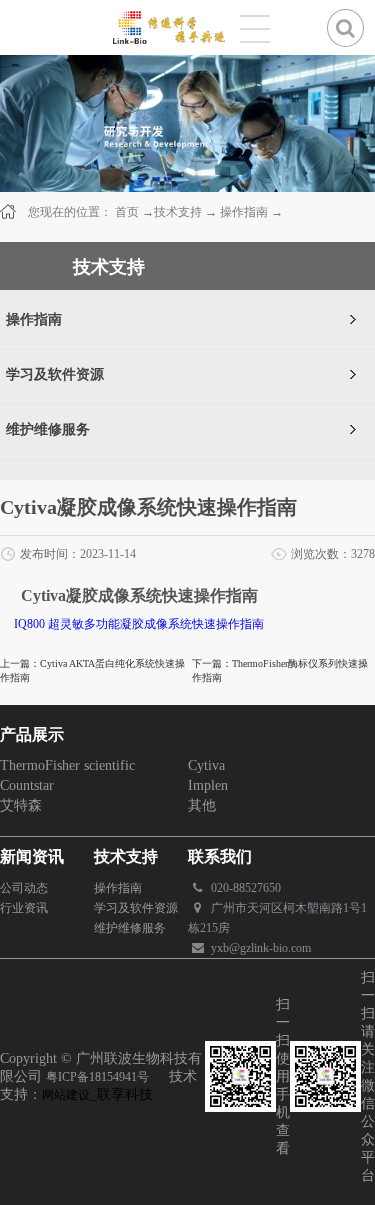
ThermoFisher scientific (67, 765)
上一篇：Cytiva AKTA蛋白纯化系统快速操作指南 (92, 670)
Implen (208, 785)
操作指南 (244, 212)
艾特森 (21, 805)
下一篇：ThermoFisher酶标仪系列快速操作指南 (280, 670)
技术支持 (178, 212)
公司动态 (24, 888)
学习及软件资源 (136, 908)
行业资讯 (24, 908)
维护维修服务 (130, 928)
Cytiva (206, 765)
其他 (202, 805)
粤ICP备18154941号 (97, 1077)
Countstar (27, 785)
